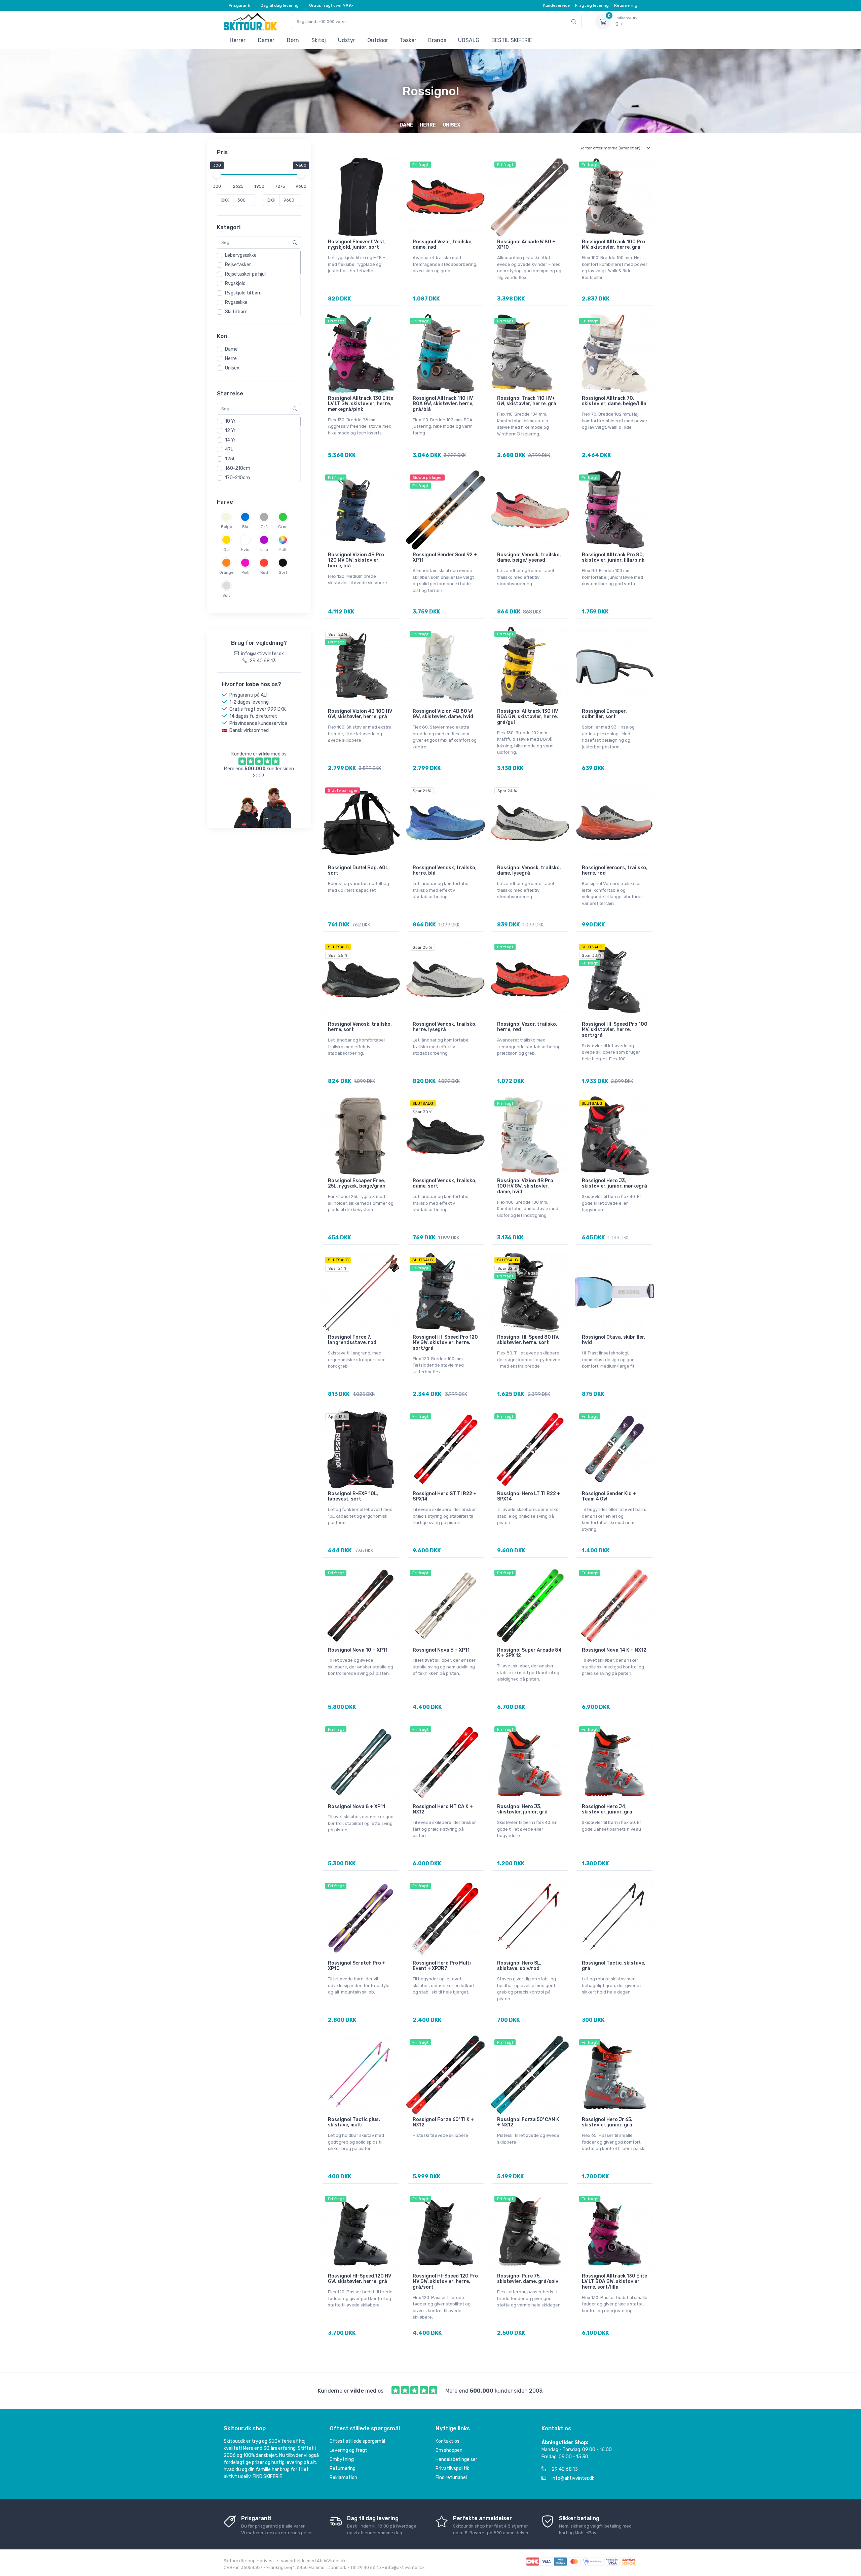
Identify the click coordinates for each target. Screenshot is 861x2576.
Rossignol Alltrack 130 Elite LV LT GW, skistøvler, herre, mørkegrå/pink (361, 404)
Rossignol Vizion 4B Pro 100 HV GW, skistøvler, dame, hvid (525, 1186)
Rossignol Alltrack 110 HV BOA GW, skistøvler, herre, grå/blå (443, 404)
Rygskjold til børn (243, 293)
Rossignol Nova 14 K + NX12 (614, 1650)
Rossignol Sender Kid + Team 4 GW (609, 1496)
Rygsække (236, 302)
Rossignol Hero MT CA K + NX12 (443, 1809)
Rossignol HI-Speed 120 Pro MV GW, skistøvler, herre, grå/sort (445, 2282)
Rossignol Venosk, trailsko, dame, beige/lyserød (529, 558)
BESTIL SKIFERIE (512, 40)
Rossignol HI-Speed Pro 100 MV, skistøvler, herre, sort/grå (615, 1030)
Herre (231, 359)
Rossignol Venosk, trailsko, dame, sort (445, 1184)
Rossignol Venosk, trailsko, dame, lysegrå (529, 871)
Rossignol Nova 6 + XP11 (441, 1650)
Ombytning (342, 2459)
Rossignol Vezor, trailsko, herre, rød (527, 1027)
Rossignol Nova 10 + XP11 (358, 1650)
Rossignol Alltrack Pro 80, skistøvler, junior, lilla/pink (613, 558)
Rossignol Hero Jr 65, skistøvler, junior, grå (607, 2122)
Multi (283, 550)
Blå (245, 527)
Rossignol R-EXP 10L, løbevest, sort (353, 1496)
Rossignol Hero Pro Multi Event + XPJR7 (442, 1966)
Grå (264, 527)
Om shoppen (449, 2450)
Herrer (238, 40)
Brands (437, 40)
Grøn (283, 527)
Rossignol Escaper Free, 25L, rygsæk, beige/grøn (357, 1184)
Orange (226, 572)
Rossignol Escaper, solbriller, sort (604, 714)
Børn (293, 40)
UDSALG (469, 40)
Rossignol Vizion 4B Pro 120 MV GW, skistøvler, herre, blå (356, 560)
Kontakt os (447, 2441)
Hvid (245, 550)
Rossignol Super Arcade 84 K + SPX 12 (529, 1653)
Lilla (264, 550)
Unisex (232, 368)
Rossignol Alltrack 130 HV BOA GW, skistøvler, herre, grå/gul (528, 717)
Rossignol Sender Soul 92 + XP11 (445, 558)
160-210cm (238, 468)
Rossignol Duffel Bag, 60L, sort (359, 871)
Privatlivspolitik (452, 2468)
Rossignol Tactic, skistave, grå (614, 1966)
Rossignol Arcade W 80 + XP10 (526, 245)
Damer (266, 40)
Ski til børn (236, 312)
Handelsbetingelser (456, 2459)
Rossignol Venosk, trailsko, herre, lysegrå (445, 1027)
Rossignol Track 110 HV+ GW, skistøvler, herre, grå (527, 401)
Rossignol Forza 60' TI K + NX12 (443, 2122)
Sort (283, 572)
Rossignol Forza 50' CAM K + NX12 (528, 2122)
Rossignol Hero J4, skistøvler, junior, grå (607, 1809)
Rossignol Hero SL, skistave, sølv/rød (519, 1966)
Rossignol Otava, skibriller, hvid (614, 1340)
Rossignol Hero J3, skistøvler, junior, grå (522, 1809)
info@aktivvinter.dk (573, 2478)
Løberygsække (241, 255)
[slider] (217, 174)
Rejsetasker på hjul (245, 274)
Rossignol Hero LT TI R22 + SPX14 (529, 1496)
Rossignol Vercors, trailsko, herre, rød (615, 871)
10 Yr (230, 421)
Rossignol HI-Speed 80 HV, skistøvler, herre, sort (528, 1340)
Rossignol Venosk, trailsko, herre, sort (360, 1027)
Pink (245, 572)
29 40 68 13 (565, 2469)
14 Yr (230, 440)
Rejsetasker (238, 265)
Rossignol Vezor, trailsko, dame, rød (443, 245)
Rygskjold (235, 284)
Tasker (408, 40)
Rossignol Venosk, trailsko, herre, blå (445, 871)
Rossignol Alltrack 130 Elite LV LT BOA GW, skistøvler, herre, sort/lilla (614, 2282)
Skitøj (319, 40)
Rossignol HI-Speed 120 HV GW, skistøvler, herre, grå (360, 2279)
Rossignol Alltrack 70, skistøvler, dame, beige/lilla (614, 401)
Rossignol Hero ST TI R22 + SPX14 (445, 1496)
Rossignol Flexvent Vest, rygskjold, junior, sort (357, 245)
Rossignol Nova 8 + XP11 (357, 1807)
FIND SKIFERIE (267, 2477)
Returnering (626, 5)
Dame (231, 349)
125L (230, 459)
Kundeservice (556, 5)
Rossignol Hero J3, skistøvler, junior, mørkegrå (614, 1184)
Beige (227, 527)
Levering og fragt (348, 2450)
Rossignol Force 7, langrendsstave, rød (352, 1340)
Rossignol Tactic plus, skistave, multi (354, 2122)
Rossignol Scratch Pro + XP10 (357, 1966)
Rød (264, 572)
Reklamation (343, 2478)
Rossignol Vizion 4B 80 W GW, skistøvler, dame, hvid (443, 714)
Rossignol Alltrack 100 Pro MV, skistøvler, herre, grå (613, 245)
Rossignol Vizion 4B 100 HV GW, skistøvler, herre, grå (360, 714)
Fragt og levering (592, 5)
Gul (227, 550)
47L (229, 449)
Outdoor (378, 40)
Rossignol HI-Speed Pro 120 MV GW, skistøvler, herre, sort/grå (445, 1343)
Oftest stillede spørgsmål (357, 2441)
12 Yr (230, 431)
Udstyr (347, 40)
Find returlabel (451, 2478)
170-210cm (237, 478)
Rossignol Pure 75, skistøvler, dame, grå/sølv (528, 2279)
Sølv (227, 595)
